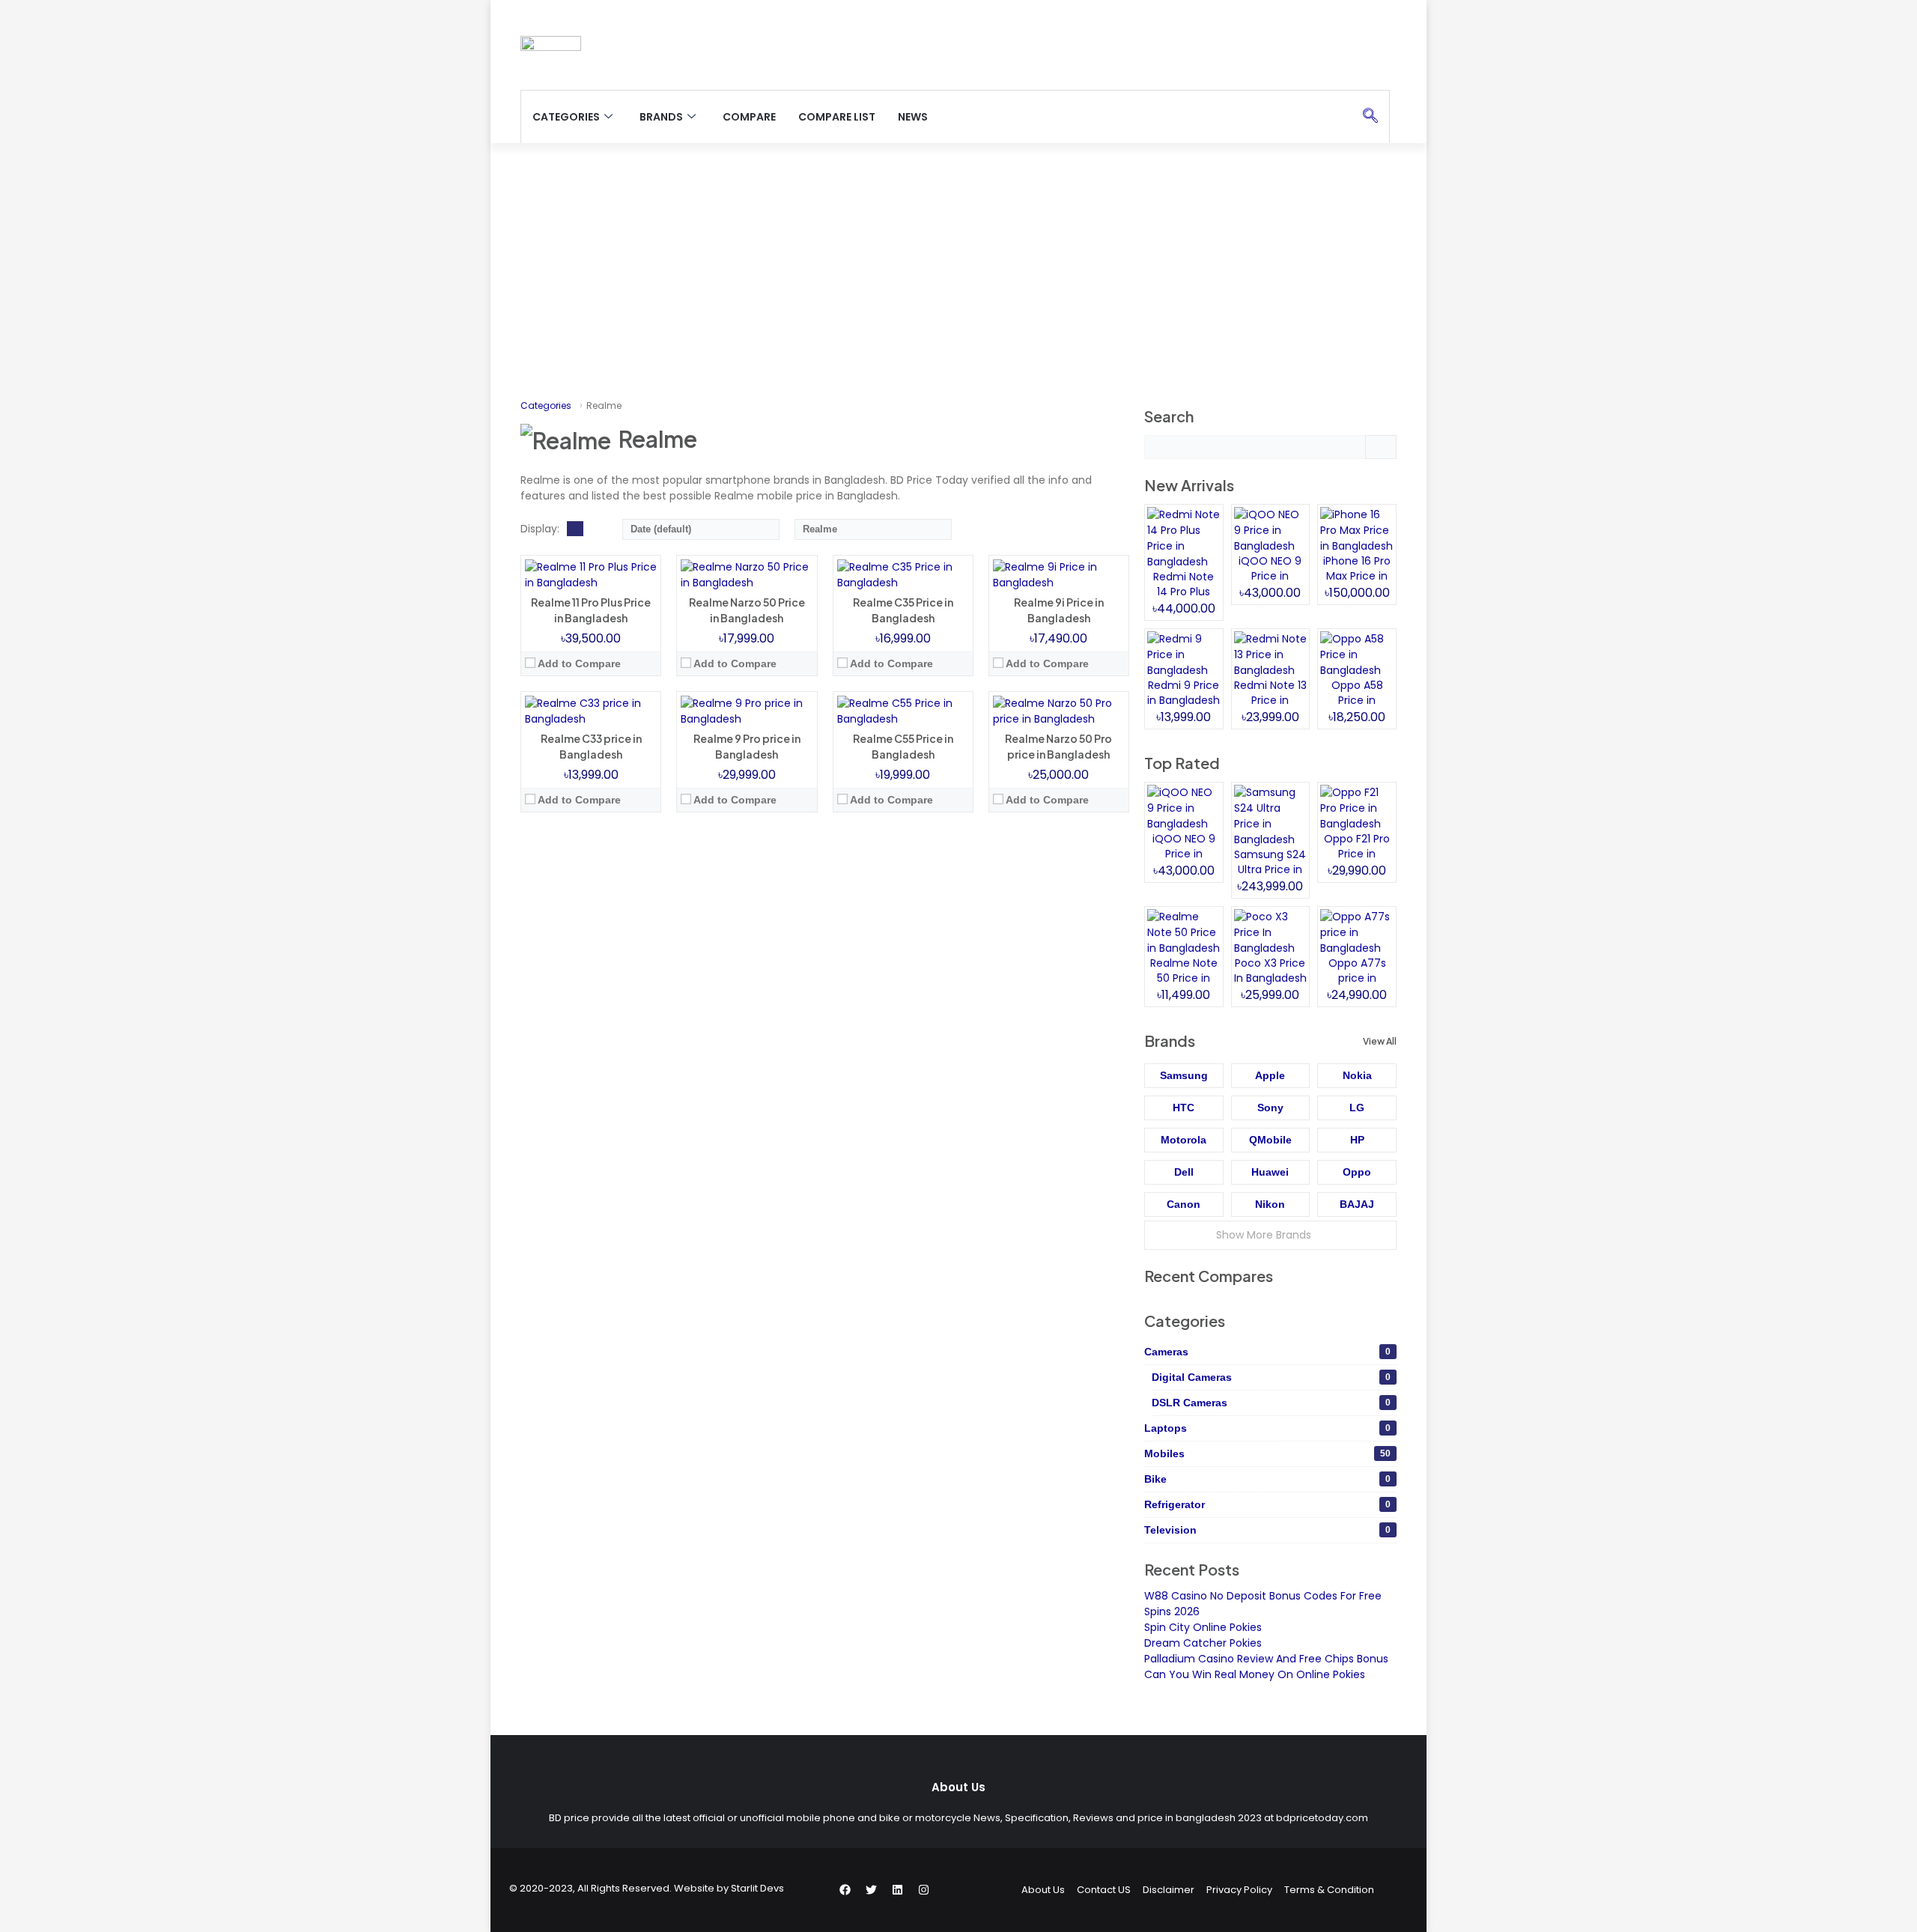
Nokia (1357, 1075)
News (913, 117)
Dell (1184, 1172)
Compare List (837, 117)
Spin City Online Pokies (1203, 1627)
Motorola (1184, 1140)
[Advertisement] (958, 270)
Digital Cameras (1271, 1377)
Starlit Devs (757, 1888)
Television (1267, 1530)
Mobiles (1267, 1453)
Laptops (1267, 1428)
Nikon (1270, 1204)
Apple (1270, 1075)
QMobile (1270, 1140)
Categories (566, 117)
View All (1380, 1041)
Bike (1267, 1479)
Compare (749, 117)
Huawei (1270, 1172)
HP (1357, 1140)
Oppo (1357, 1172)
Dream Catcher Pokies (1203, 1643)
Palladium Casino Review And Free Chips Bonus (1266, 1659)
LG (1357, 1108)
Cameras (1267, 1352)
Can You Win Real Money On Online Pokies (1255, 1674)
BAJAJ (1357, 1204)
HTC (1184, 1108)
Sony (1270, 1108)
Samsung (1184, 1075)
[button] (1370, 117)
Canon (1184, 1204)
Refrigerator (1267, 1504)
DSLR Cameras (1271, 1403)
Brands (661, 117)
